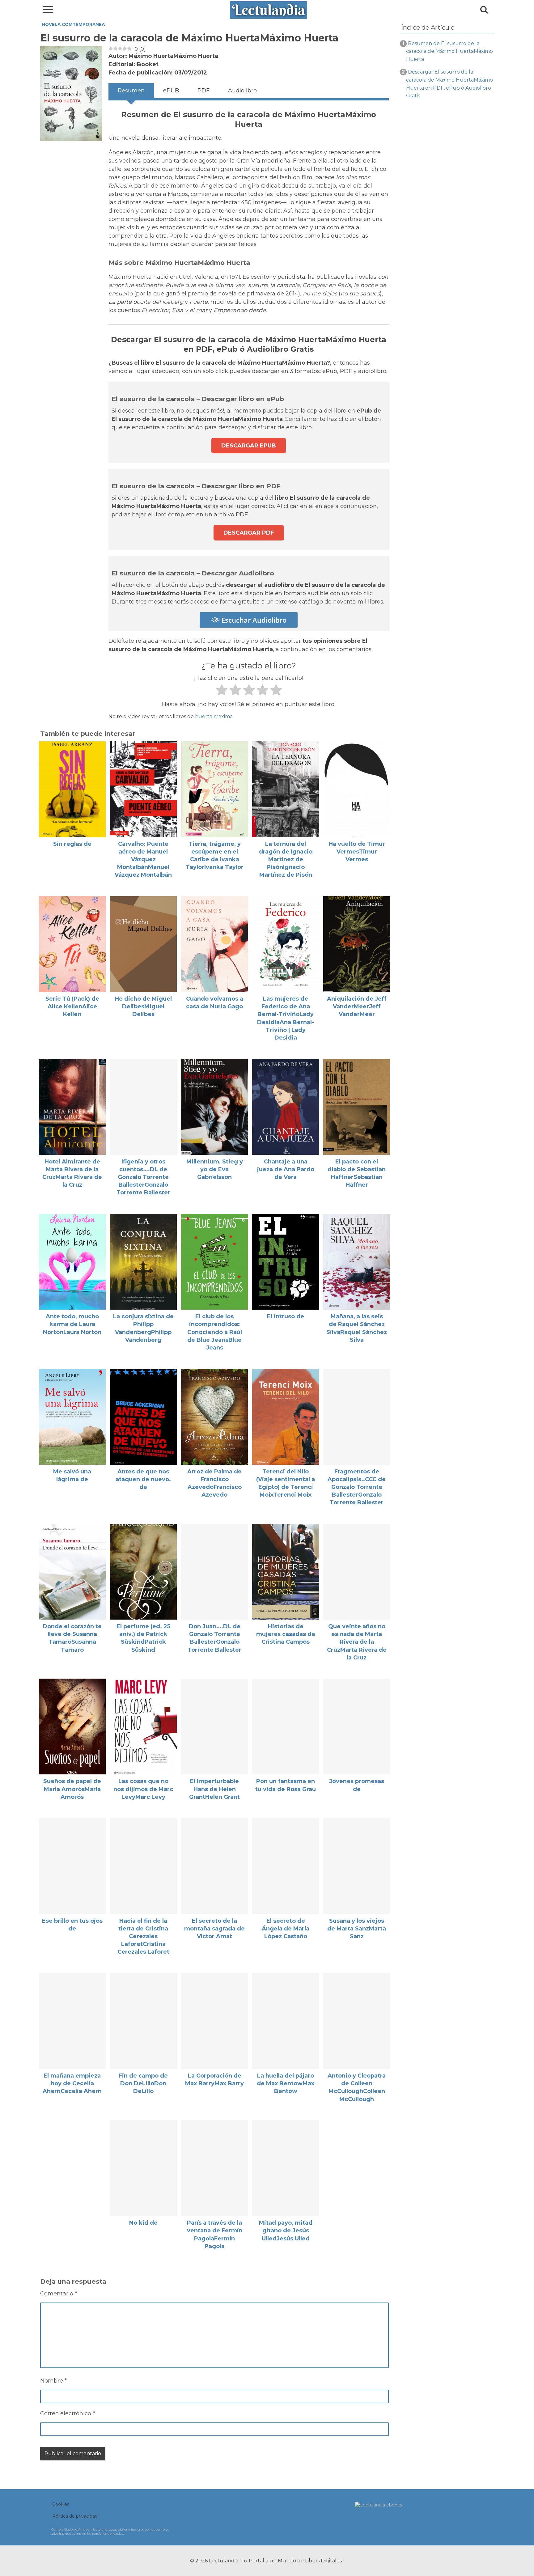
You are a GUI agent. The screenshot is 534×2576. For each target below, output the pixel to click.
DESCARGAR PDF (249, 533)
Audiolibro (242, 91)
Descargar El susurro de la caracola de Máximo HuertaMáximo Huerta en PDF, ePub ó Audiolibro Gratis (449, 84)
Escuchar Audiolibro (253, 620)
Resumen (131, 91)
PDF (203, 91)
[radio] (221, 691)
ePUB (171, 91)
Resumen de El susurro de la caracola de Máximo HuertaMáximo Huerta (449, 51)
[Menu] (48, 9)
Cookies (61, 2504)
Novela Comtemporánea (73, 24)
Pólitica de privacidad (75, 2516)
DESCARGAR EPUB (249, 446)
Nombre (53, 2381)
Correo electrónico (68, 2413)
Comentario (59, 2294)
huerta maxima (214, 716)
